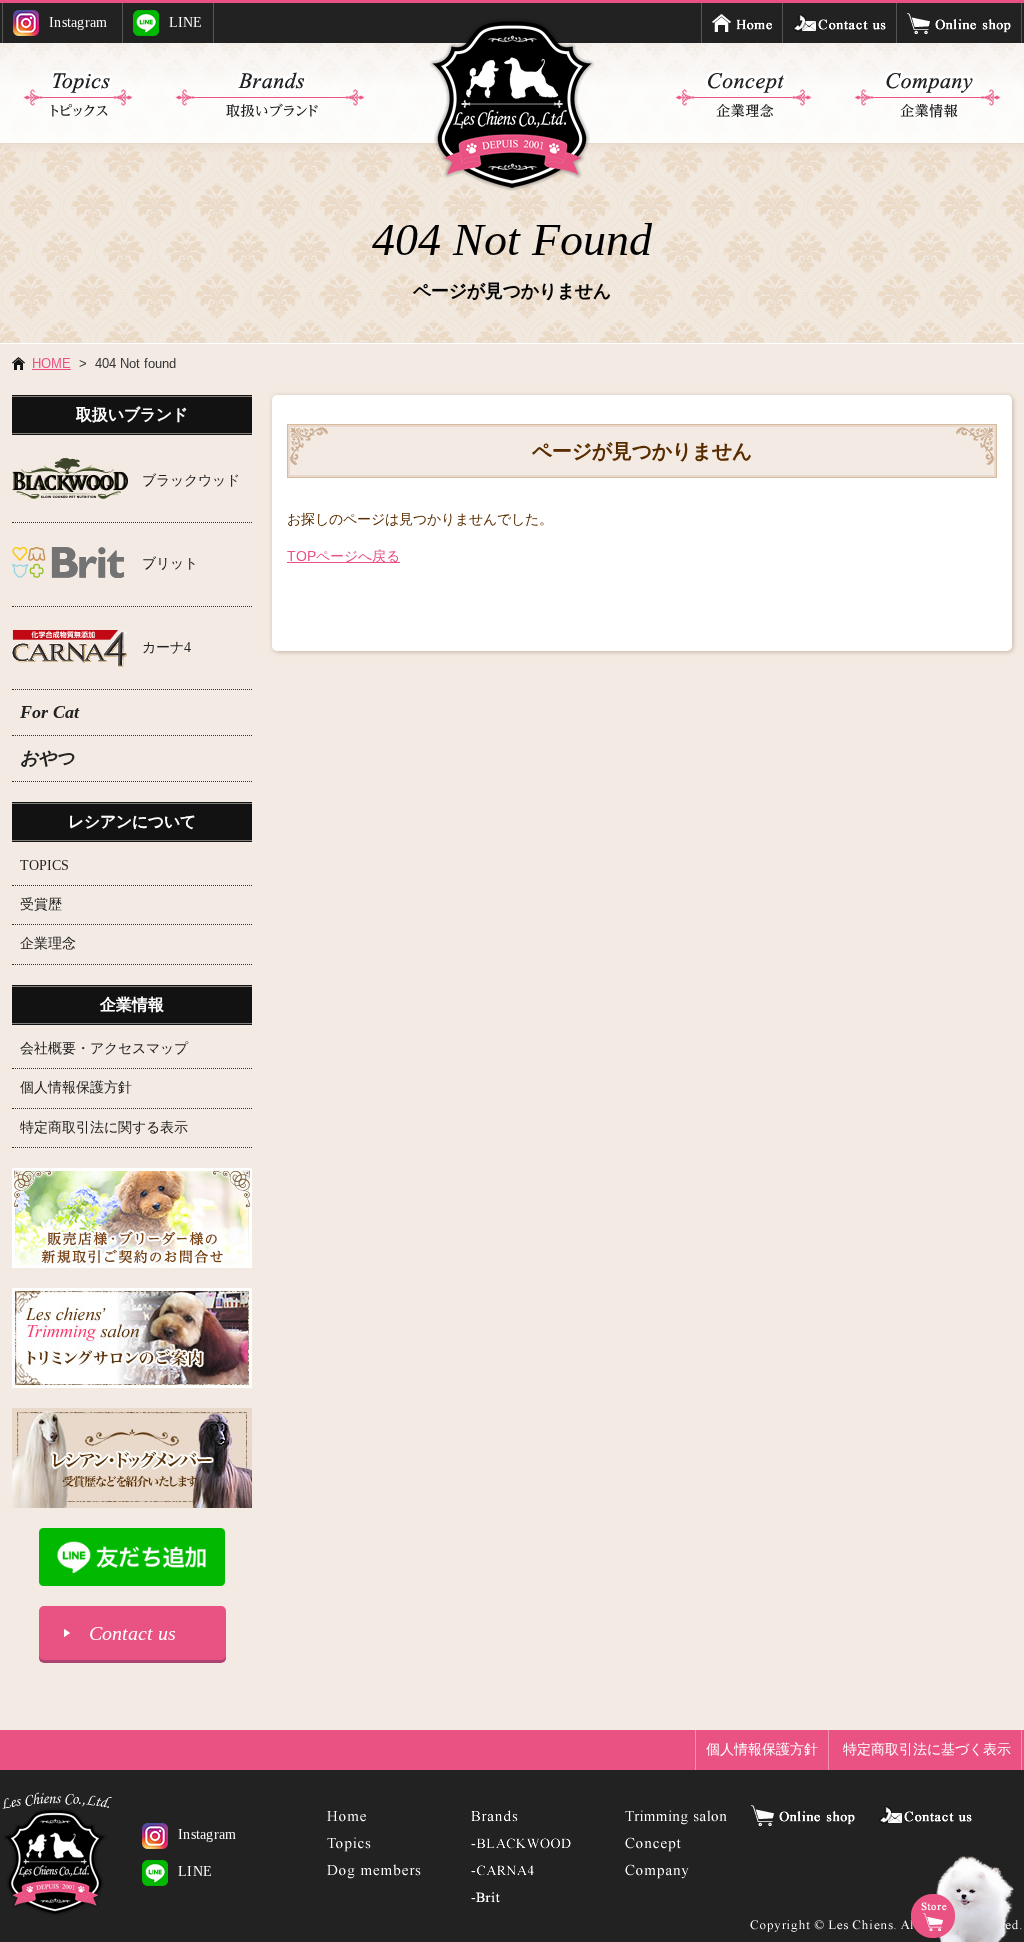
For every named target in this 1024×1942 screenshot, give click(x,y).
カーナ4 (166, 647)
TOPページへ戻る (343, 556)
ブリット (170, 563)
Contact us (132, 1633)
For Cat (49, 712)
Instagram (78, 22)
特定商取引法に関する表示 (104, 1127)
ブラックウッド (191, 480)
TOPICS (44, 865)
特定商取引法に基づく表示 (927, 1749)
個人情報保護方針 (76, 1087)
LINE (186, 22)
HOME (51, 363)
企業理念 (48, 943)
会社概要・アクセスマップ (104, 1048)
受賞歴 (41, 904)
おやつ (47, 758)
